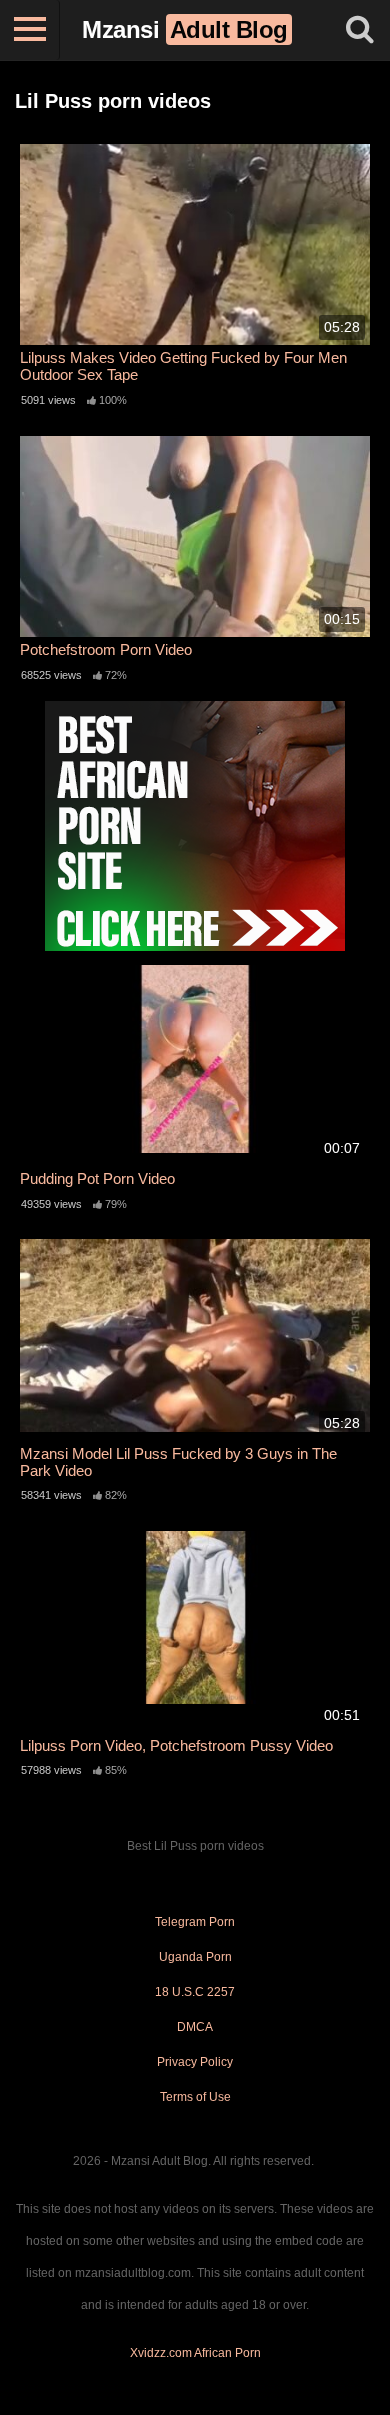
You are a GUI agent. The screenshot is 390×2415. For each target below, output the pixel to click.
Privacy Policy (195, 2062)
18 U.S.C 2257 (195, 1992)
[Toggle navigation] (30, 30)
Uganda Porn (195, 1957)
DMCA (195, 2027)
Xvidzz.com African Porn (195, 2353)
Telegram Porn (195, 1922)
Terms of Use (195, 2097)
